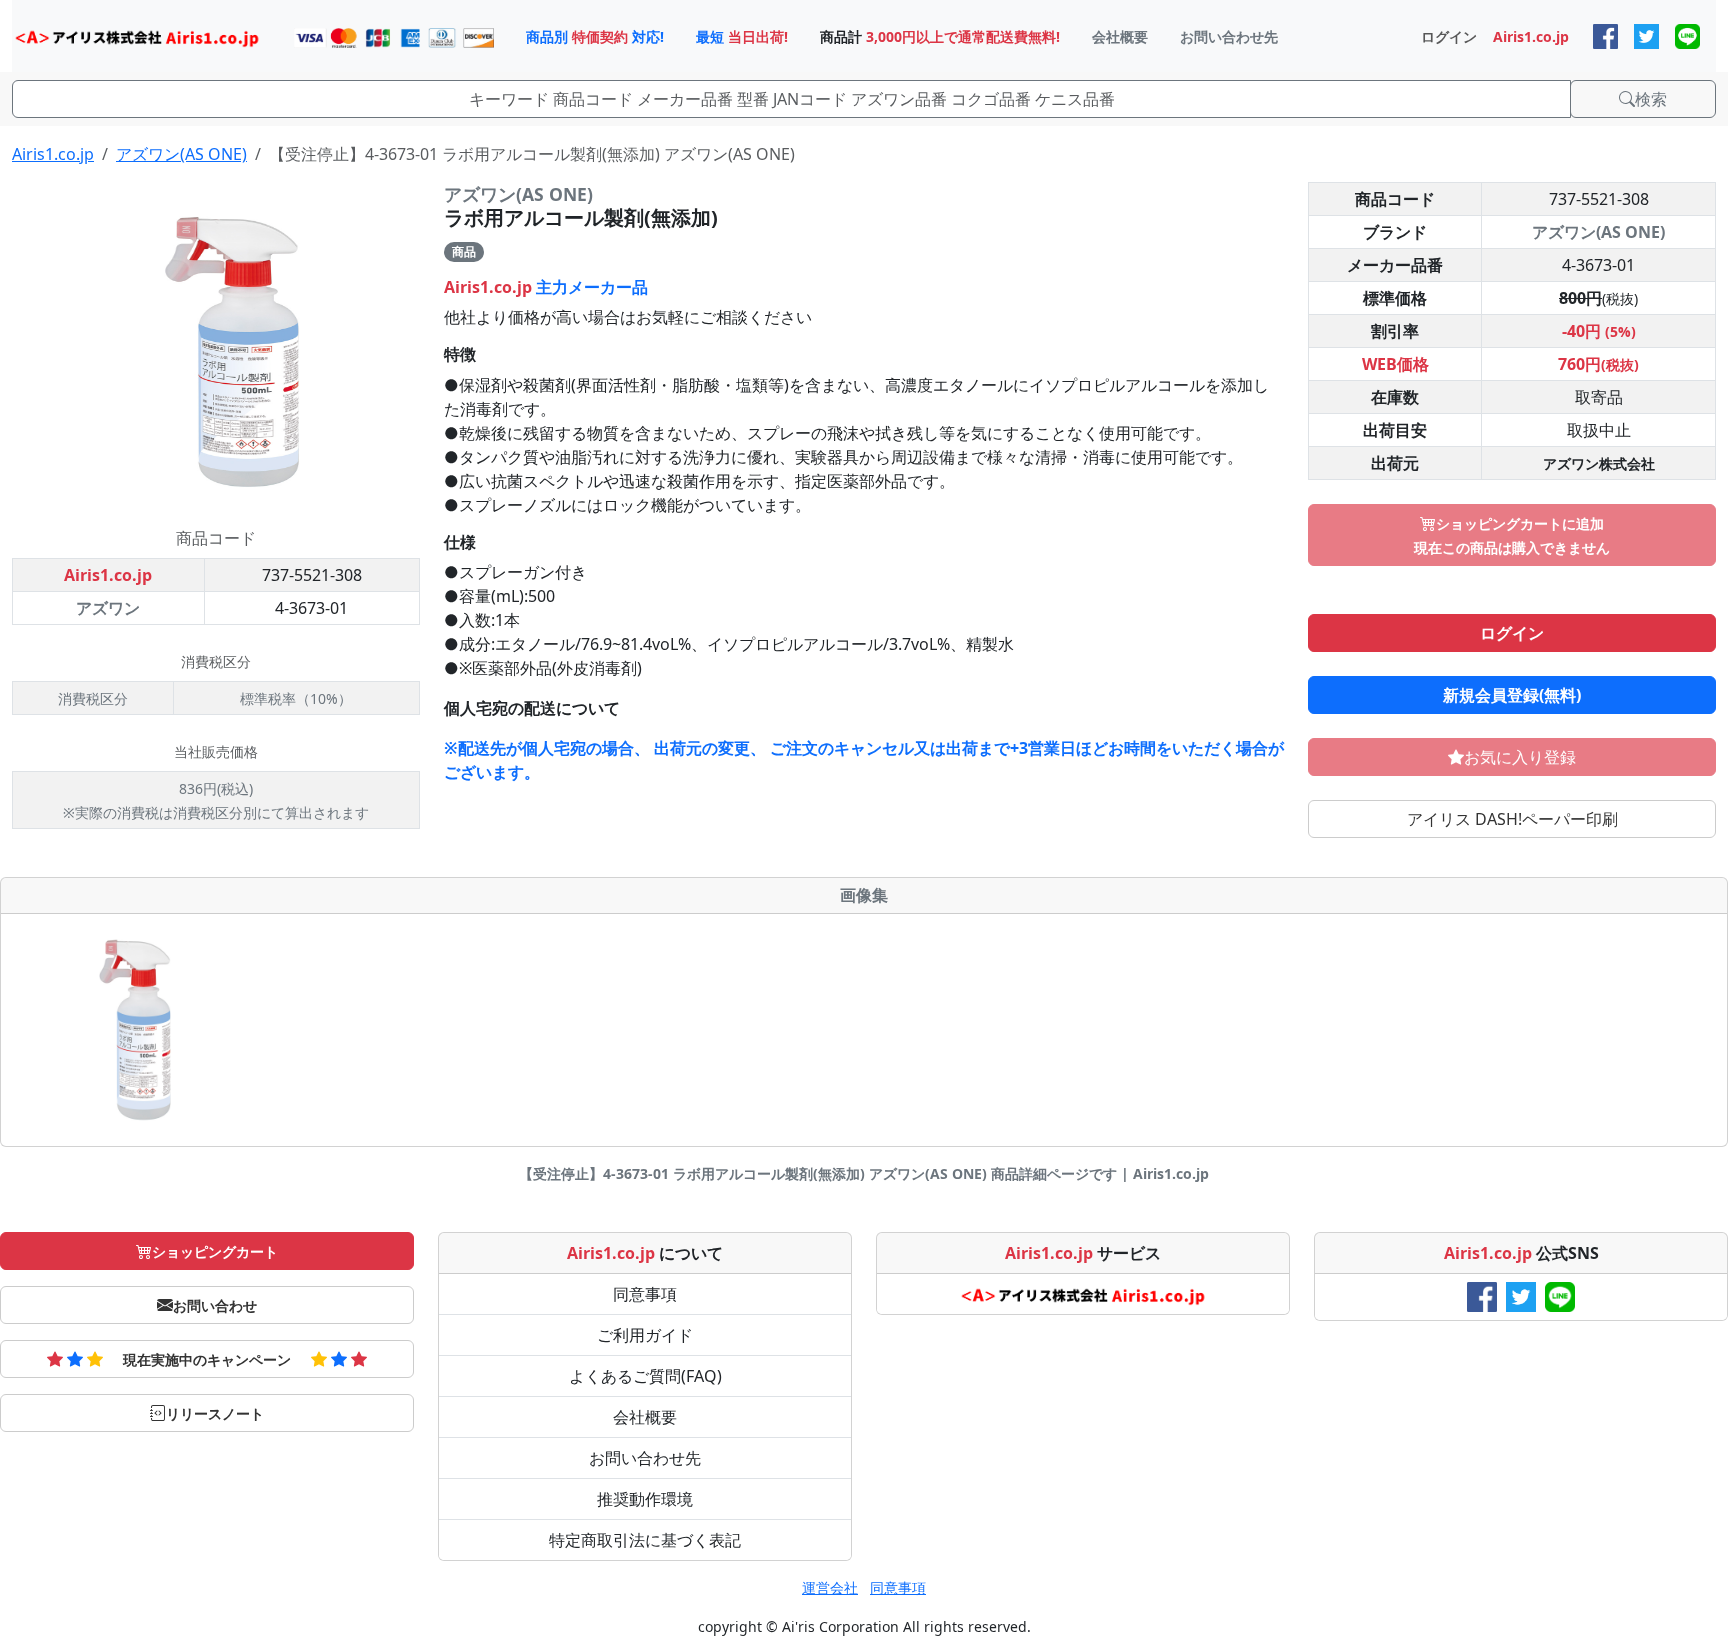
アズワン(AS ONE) (181, 154)
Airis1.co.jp (53, 154)
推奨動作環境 (645, 1499)
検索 (1651, 99)
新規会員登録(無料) (1512, 695)
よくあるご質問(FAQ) (645, 1376)
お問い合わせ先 (645, 1458)
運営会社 (830, 1587)
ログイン (1512, 633)
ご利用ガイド (645, 1335)
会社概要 (645, 1417)
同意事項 (645, 1294)
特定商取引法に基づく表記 (645, 1540)
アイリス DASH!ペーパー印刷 (1512, 819)
